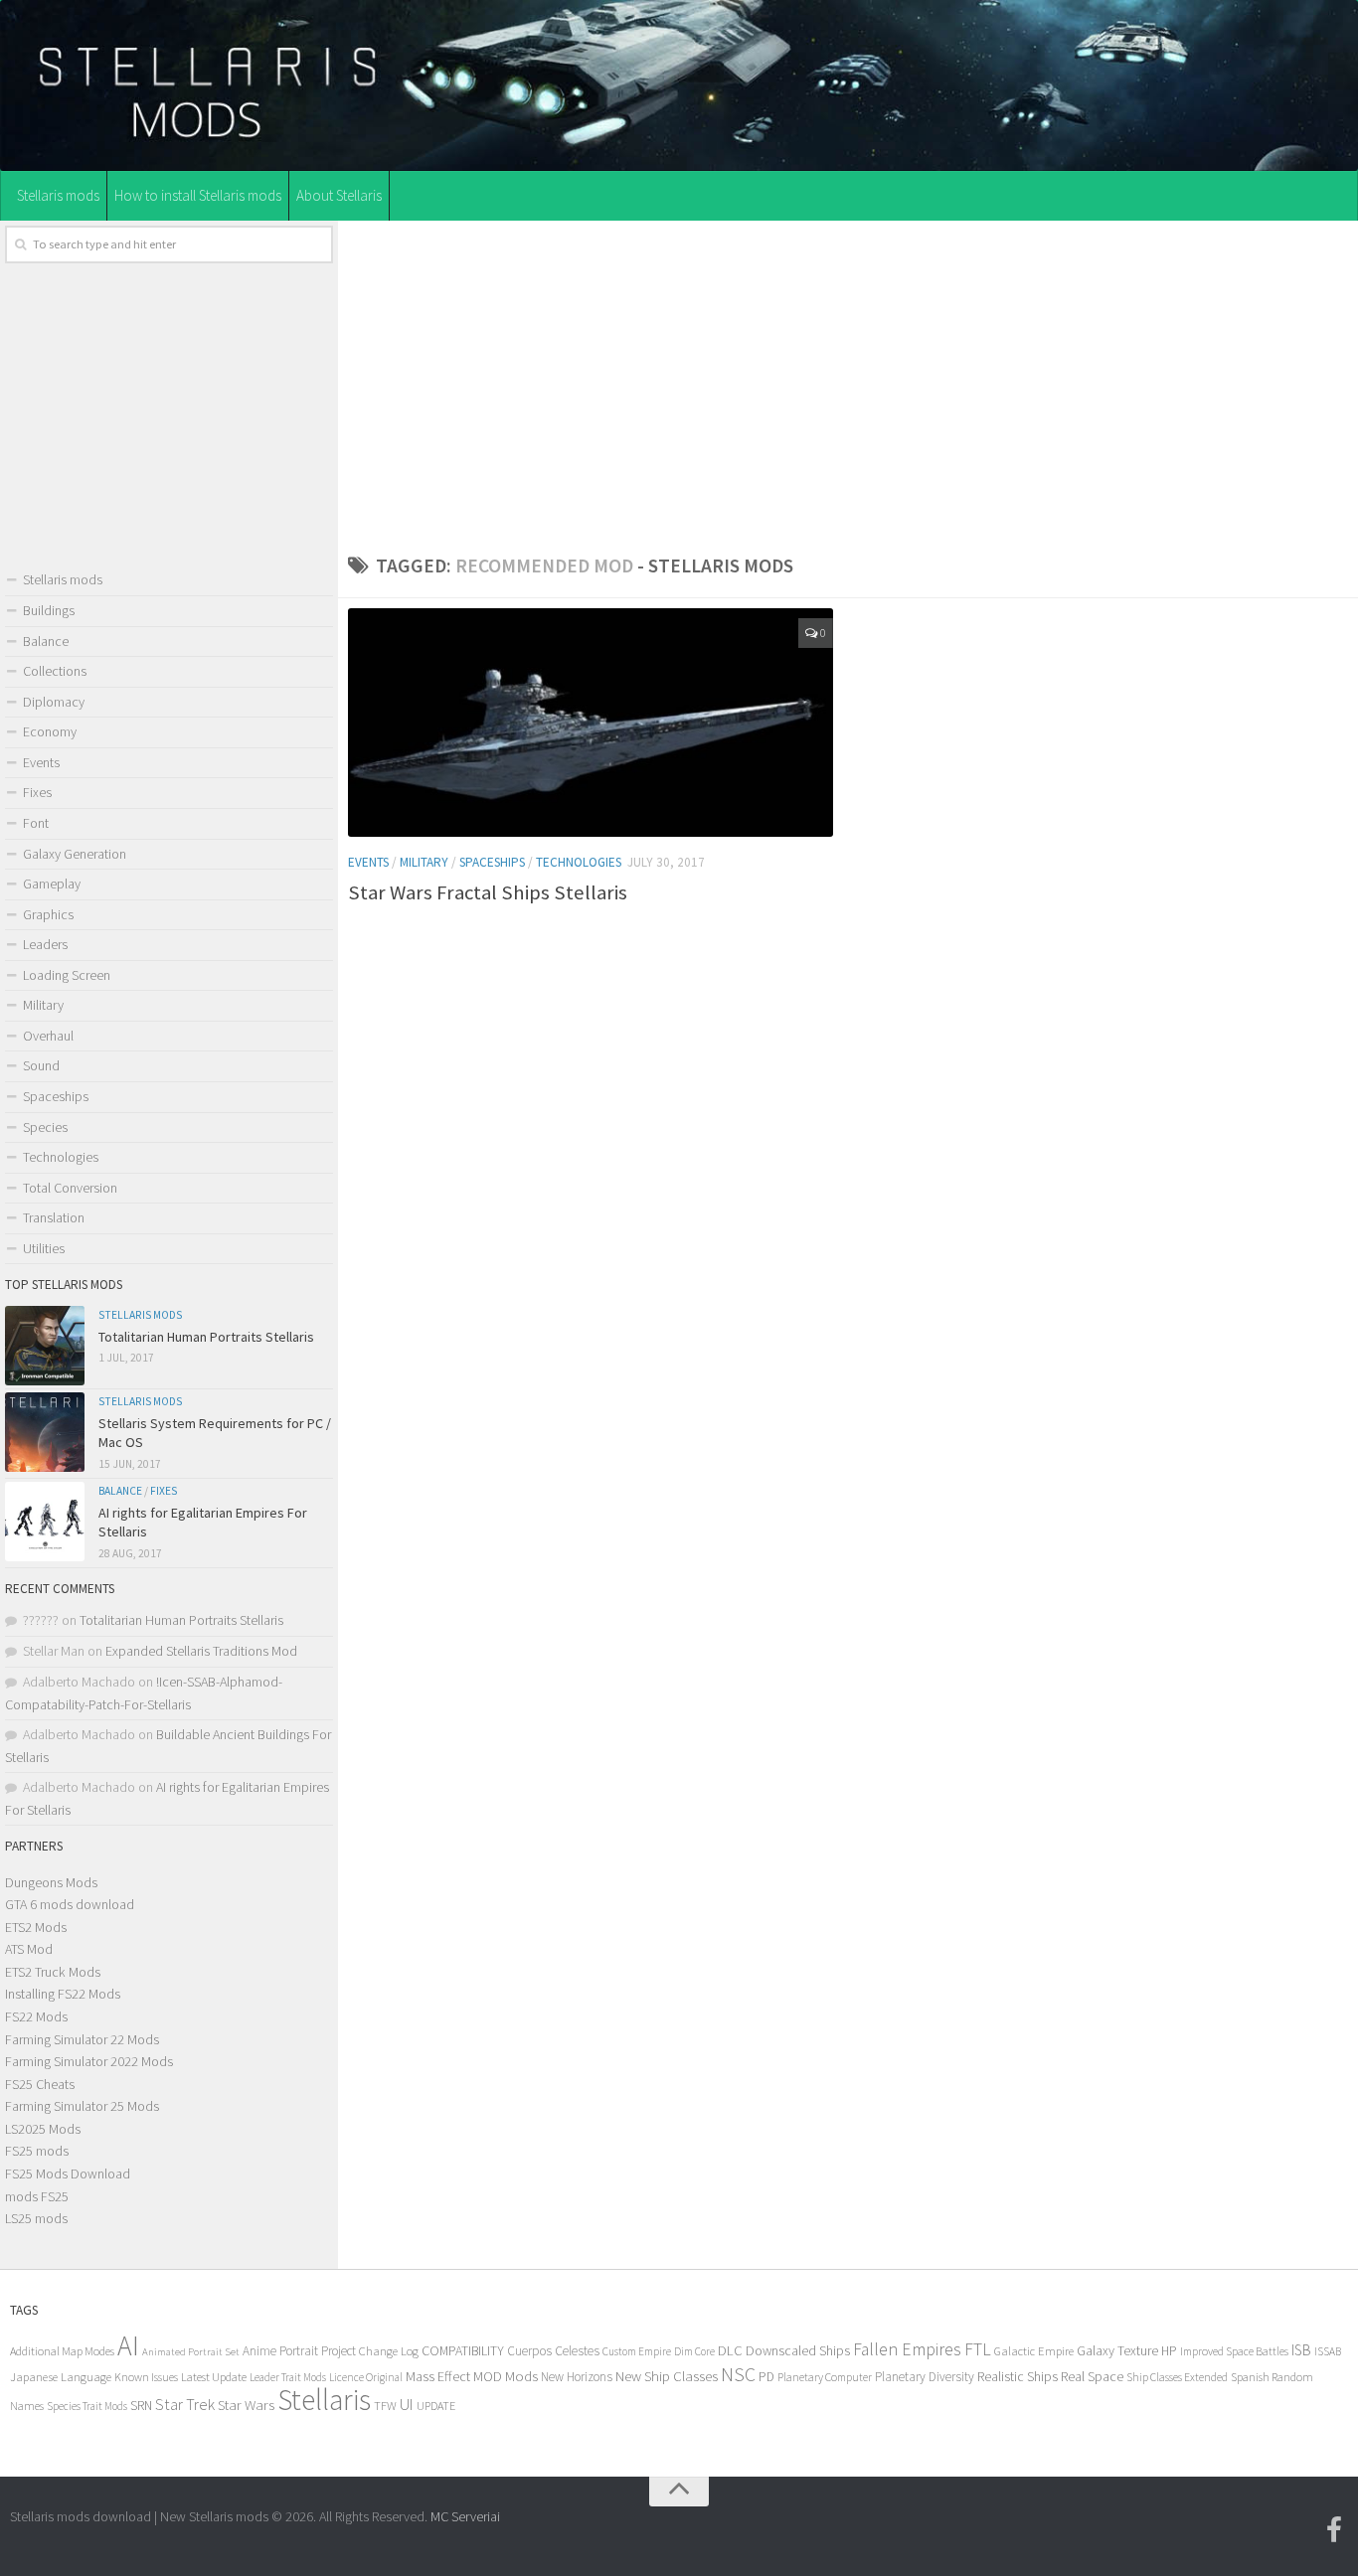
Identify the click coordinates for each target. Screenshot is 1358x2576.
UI (407, 2405)
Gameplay (52, 884)
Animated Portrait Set (191, 2352)
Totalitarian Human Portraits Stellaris (206, 1337)
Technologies (579, 862)
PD (766, 2377)
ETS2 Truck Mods (53, 1972)
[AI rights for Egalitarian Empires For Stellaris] (45, 1522)
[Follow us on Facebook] (1334, 2530)
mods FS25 (37, 2196)
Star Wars (246, 2405)
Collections (55, 671)
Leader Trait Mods (288, 2377)
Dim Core (694, 2351)
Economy (50, 731)
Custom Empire (637, 2351)
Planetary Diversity (925, 2377)
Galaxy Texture (1117, 2350)
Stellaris (324, 2400)
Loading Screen (67, 975)
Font (36, 823)
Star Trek (185, 2404)
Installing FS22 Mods (63, 1994)
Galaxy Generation (75, 854)
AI (128, 2346)
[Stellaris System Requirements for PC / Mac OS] (45, 1432)
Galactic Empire (1034, 2351)
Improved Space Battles (1234, 2351)
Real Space (1092, 2376)
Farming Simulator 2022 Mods (89, 2061)
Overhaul (48, 1036)
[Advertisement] (848, 382)
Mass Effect (438, 2376)
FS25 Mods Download (68, 2173)
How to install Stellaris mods (198, 195)
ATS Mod (29, 1949)
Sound (41, 1065)
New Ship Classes (667, 2376)
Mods (521, 2376)
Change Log (389, 2351)
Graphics (48, 914)
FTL (978, 2349)
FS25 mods (37, 2151)
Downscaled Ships (798, 2350)
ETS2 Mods (36, 1927)
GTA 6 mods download (70, 1904)
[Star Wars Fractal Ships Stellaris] (591, 723)
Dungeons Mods (51, 1882)
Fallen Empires (907, 2349)
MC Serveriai (465, 2516)
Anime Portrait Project (299, 2351)
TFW (385, 2406)
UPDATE (436, 2406)
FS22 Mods (36, 2016)
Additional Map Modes (62, 2351)
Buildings (49, 610)
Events (368, 862)
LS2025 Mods (43, 2129)
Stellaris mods (58, 195)
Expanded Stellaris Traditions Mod (201, 1651)
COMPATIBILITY (463, 2350)
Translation (54, 1217)
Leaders (45, 944)
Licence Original (366, 2377)
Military (424, 862)
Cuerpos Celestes (553, 2351)
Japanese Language (61, 2377)
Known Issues (146, 2377)
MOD (488, 2376)
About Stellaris (339, 195)
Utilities (44, 1248)
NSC (738, 2374)
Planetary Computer (825, 2377)
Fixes (37, 792)
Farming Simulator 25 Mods (82, 2106)
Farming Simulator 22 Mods (82, 2039)
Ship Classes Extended (1177, 2377)
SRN (141, 2406)
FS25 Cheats (40, 2084)
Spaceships (492, 862)
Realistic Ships (1018, 2376)
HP (1169, 2351)
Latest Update (214, 2377)
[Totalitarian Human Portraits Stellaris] (45, 1346)
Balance (46, 641)
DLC (730, 2350)
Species (45, 1127)
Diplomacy (54, 702)
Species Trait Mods (87, 2406)
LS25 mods (36, 2218)
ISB (1301, 2350)
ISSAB (1328, 2351)
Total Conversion (70, 1188)
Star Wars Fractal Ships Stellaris (488, 892)
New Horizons (577, 2377)
